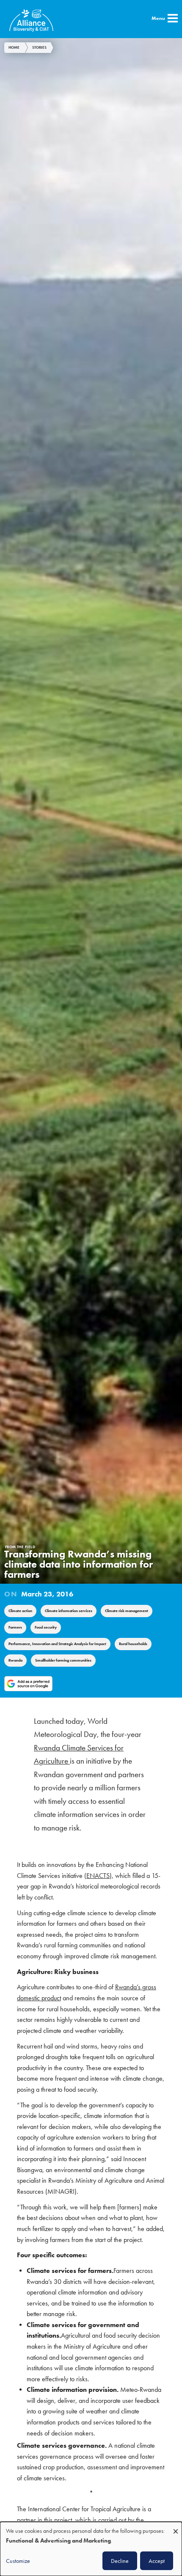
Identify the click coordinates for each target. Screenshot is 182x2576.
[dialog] (91, 2549)
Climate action (20, 1611)
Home (14, 47)
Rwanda (15, 1660)
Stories (39, 47)
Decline (120, 2561)
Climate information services (69, 1611)
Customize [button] (18, 2561)
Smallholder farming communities (63, 1660)
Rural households (133, 1644)
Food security (46, 1627)
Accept (157, 2561)
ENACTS (98, 1876)
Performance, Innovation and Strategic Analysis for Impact (57, 1644)
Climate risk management (127, 1611)
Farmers (15, 1627)
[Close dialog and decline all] (176, 2527)
